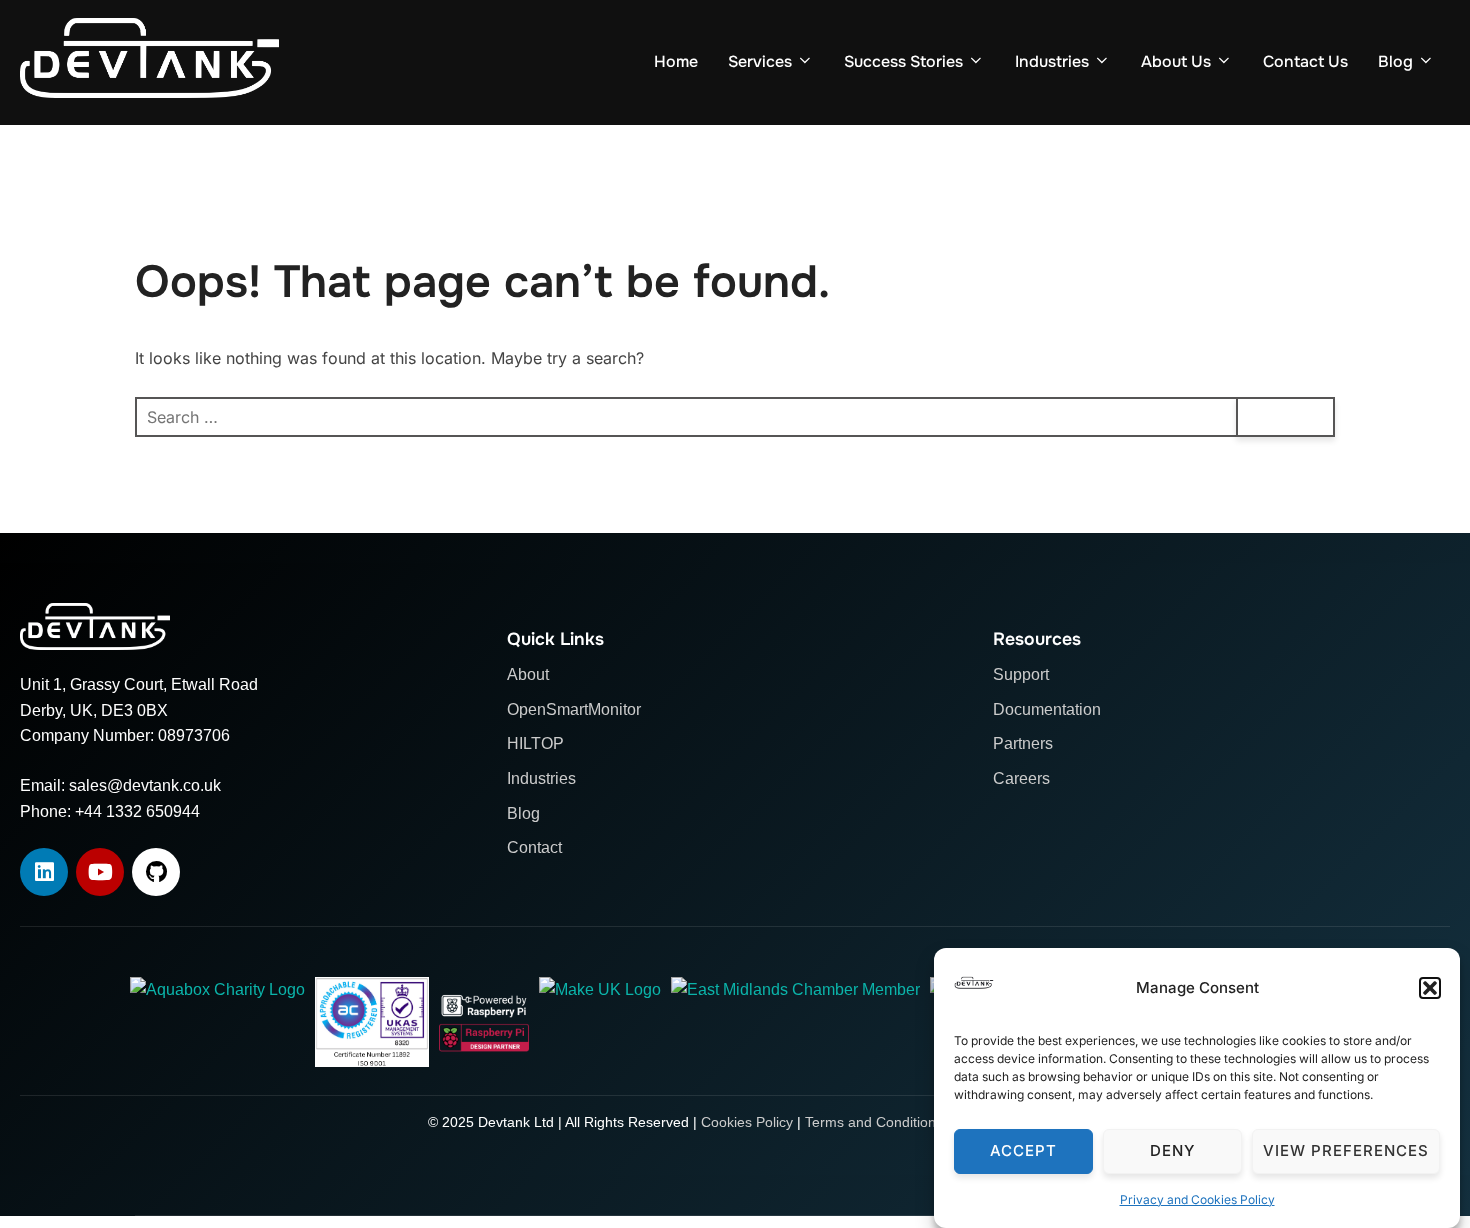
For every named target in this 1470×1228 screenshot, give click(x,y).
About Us (1176, 61)
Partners (1023, 743)
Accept (1023, 1151)
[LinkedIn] (44, 872)
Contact (534, 847)
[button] (1430, 988)
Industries (1052, 61)
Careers (1021, 778)
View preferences (1346, 1151)
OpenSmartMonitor (574, 709)
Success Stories (903, 61)
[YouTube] (100, 872)
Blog (1395, 61)
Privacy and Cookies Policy (1197, 1199)
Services (760, 61)
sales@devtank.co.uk (145, 785)
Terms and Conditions (874, 1122)
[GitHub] (156, 872)
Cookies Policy (747, 1122)
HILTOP (535, 743)
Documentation (1047, 709)
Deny (1172, 1151)
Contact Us (1305, 61)
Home (676, 61)
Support (1021, 674)
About (528, 674)
